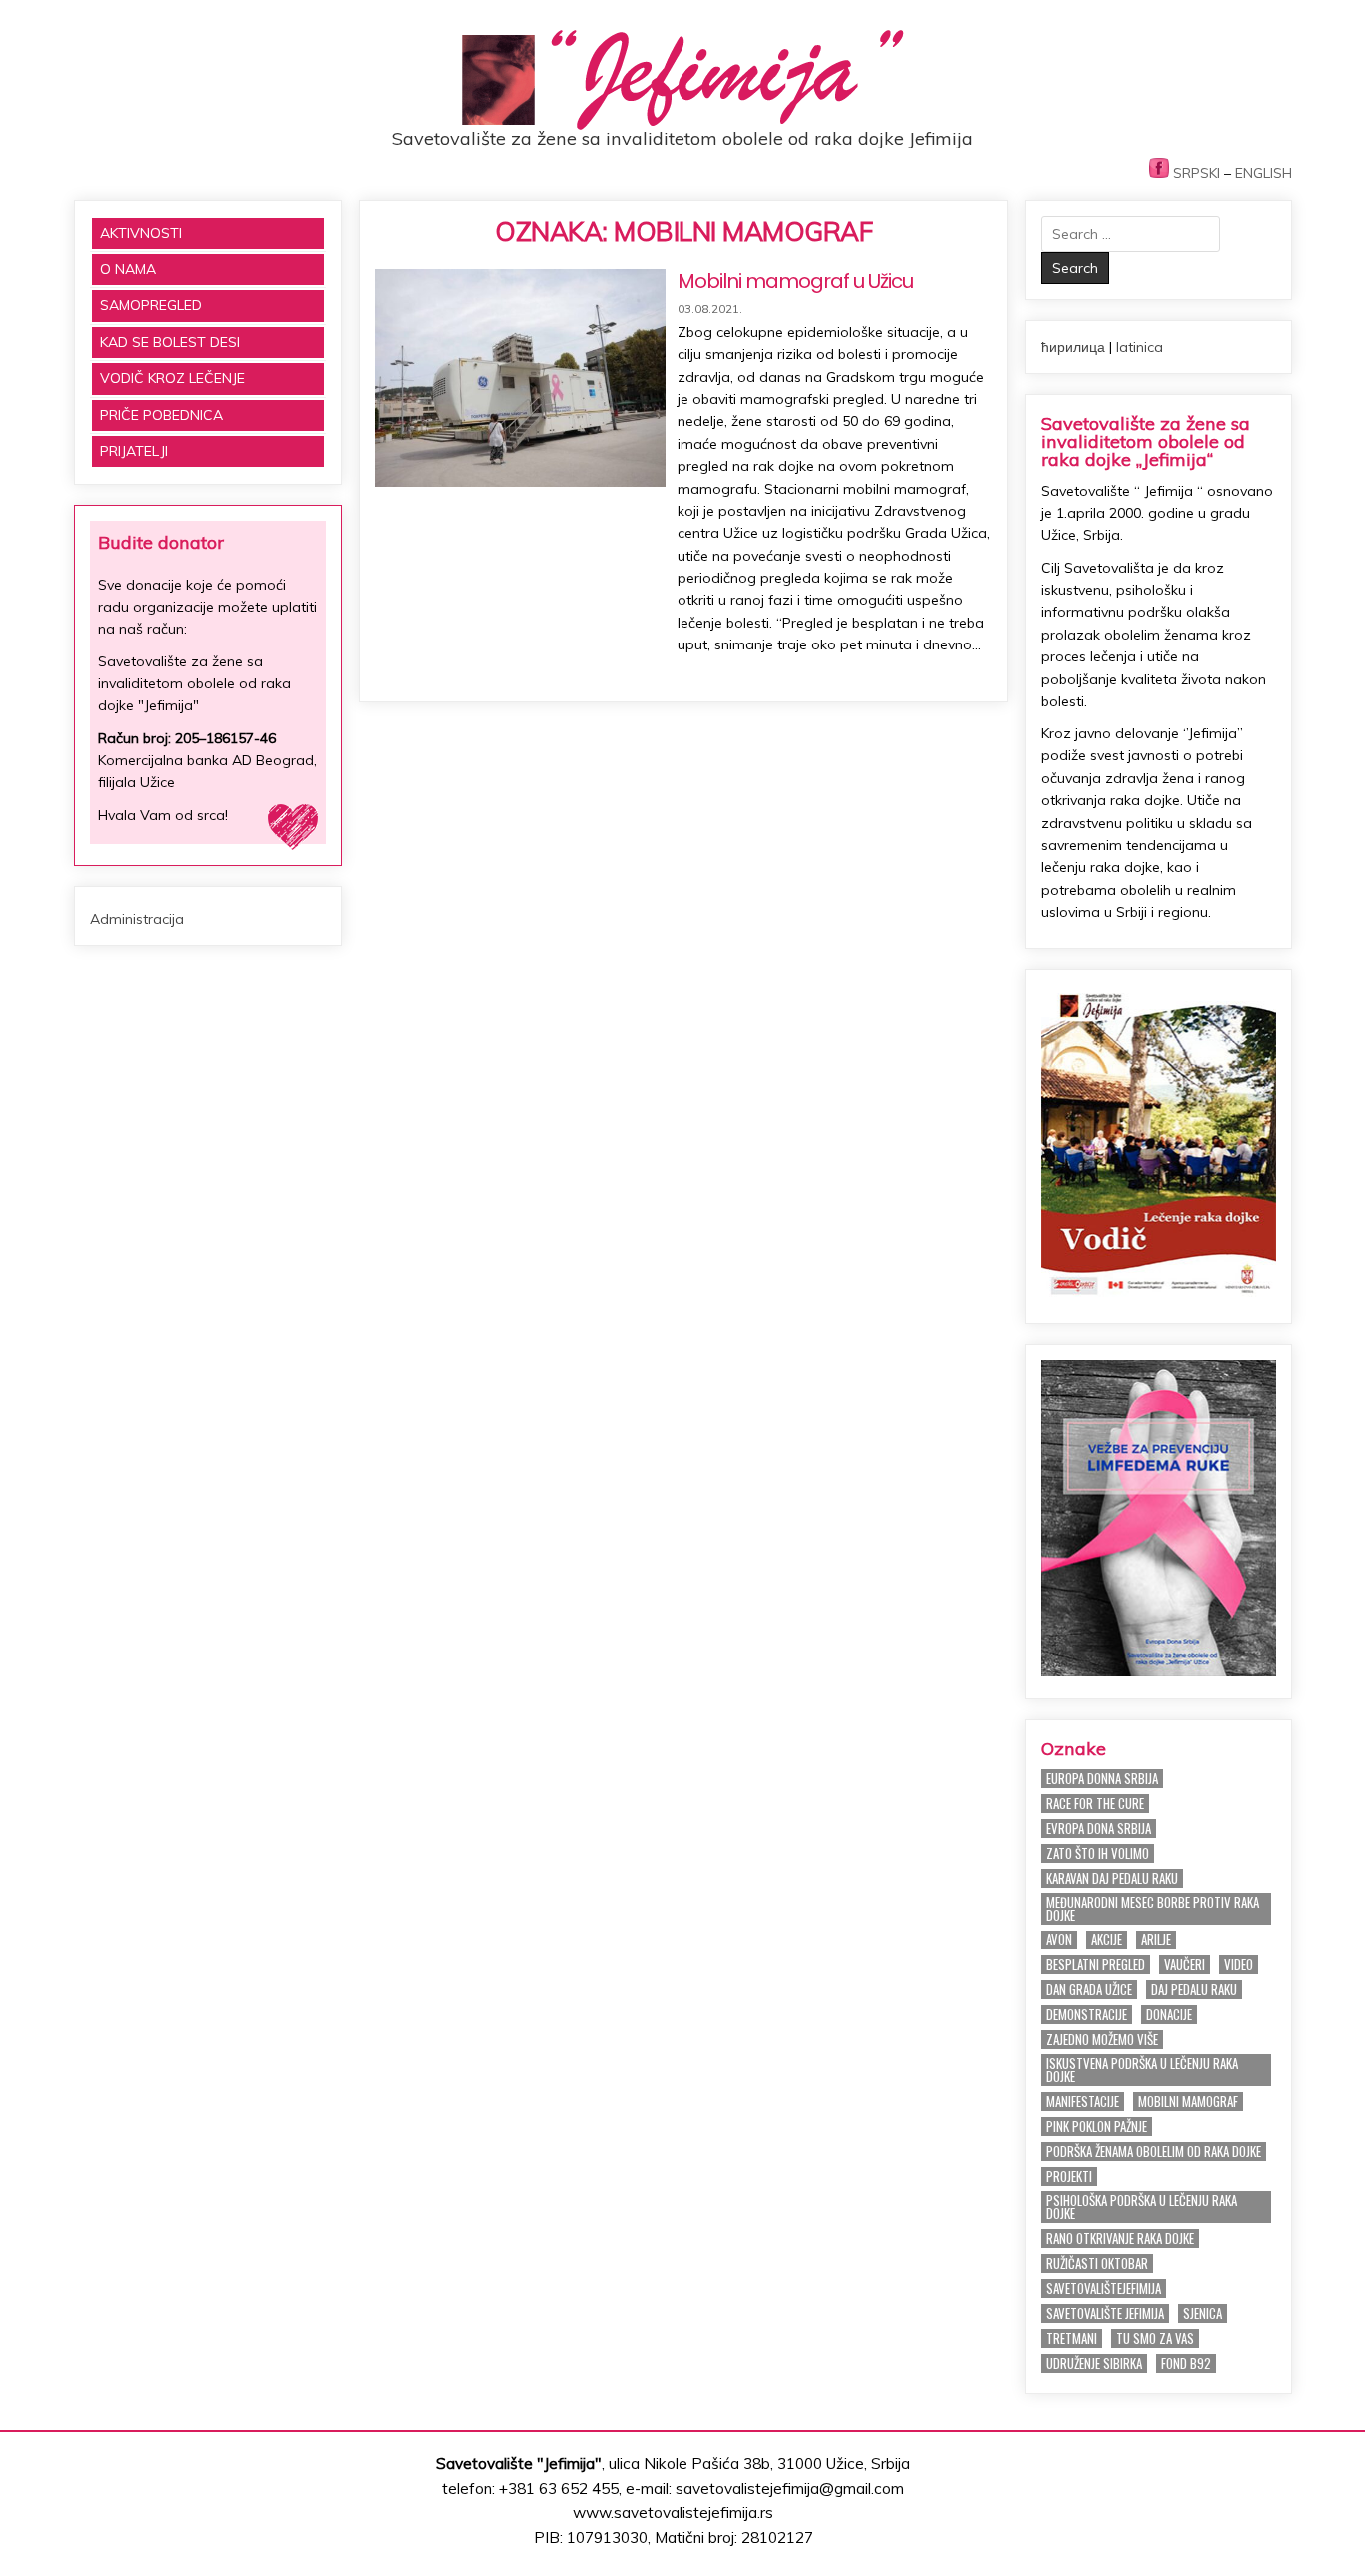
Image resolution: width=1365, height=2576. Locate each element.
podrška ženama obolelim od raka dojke (1154, 2152)
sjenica (1203, 2314)
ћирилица (1073, 347)
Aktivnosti (141, 233)
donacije (1169, 2015)
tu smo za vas (1155, 2339)
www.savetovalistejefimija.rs (673, 2513)
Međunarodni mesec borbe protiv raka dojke (1153, 1909)
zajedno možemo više (1102, 2040)
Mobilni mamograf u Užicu (795, 281)
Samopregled (151, 305)
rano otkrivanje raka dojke (1120, 2239)
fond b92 (1186, 2364)
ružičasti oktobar (1097, 2264)
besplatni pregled (1096, 1965)
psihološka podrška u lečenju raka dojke (1142, 2207)
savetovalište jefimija (1105, 2314)
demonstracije (1087, 2015)
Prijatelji (134, 451)
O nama (128, 269)
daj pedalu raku (1194, 1990)
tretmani (1072, 2339)
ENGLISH (1264, 173)
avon (1059, 1940)
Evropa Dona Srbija (1099, 1828)
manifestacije (1083, 2102)
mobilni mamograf (1188, 2102)
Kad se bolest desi (170, 342)
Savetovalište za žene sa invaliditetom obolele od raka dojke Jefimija (682, 138)
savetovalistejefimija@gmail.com (790, 2489)
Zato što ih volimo (1098, 1853)
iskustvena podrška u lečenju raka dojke (1142, 2070)
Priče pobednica (161, 415)
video (1239, 1965)
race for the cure (1095, 1803)
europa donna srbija (1102, 1778)
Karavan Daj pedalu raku (1112, 1878)
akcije (1107, 1940)
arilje (1156, 1940)
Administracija (137, 919)
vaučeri (1185, 1965)
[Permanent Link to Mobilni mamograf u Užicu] (520, 378)
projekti (1069, 2177)
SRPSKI (1197, 173)
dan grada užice (1089, 1990)
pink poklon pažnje (1097, 2127)
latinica (1140, 347)
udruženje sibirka (1094, 2364)
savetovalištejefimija (1104, 2289)
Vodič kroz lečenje (172, 378)
